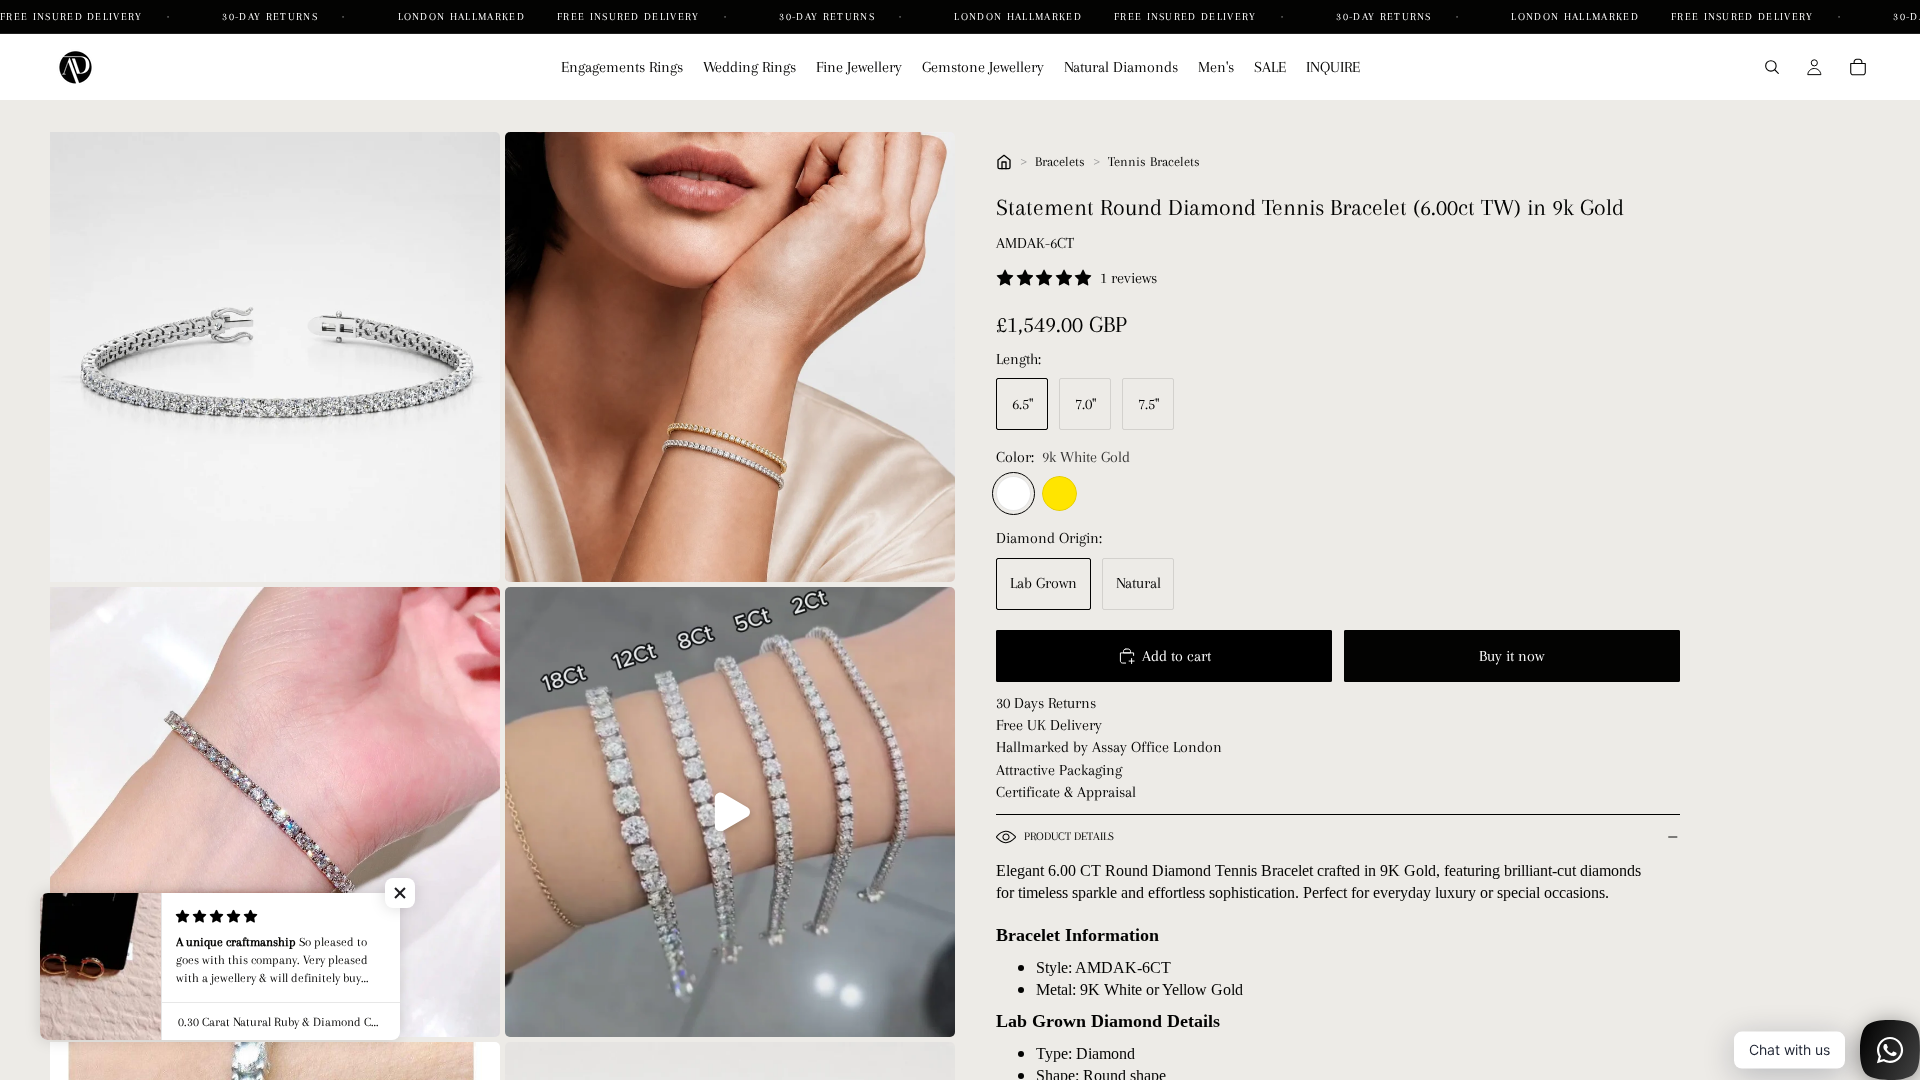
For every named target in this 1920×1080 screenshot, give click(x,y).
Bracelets (1060, 161)
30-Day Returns (272, 16)
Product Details (1069, 836)
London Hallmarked (461, 16)
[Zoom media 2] (730, 357)
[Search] (1772, 67)
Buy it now (1511, 656)
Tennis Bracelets (1154, 161)
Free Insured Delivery (73, 16)
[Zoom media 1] (275, 357)
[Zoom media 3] (275, 812)
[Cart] (1858, 67)
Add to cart (1176, 656)
